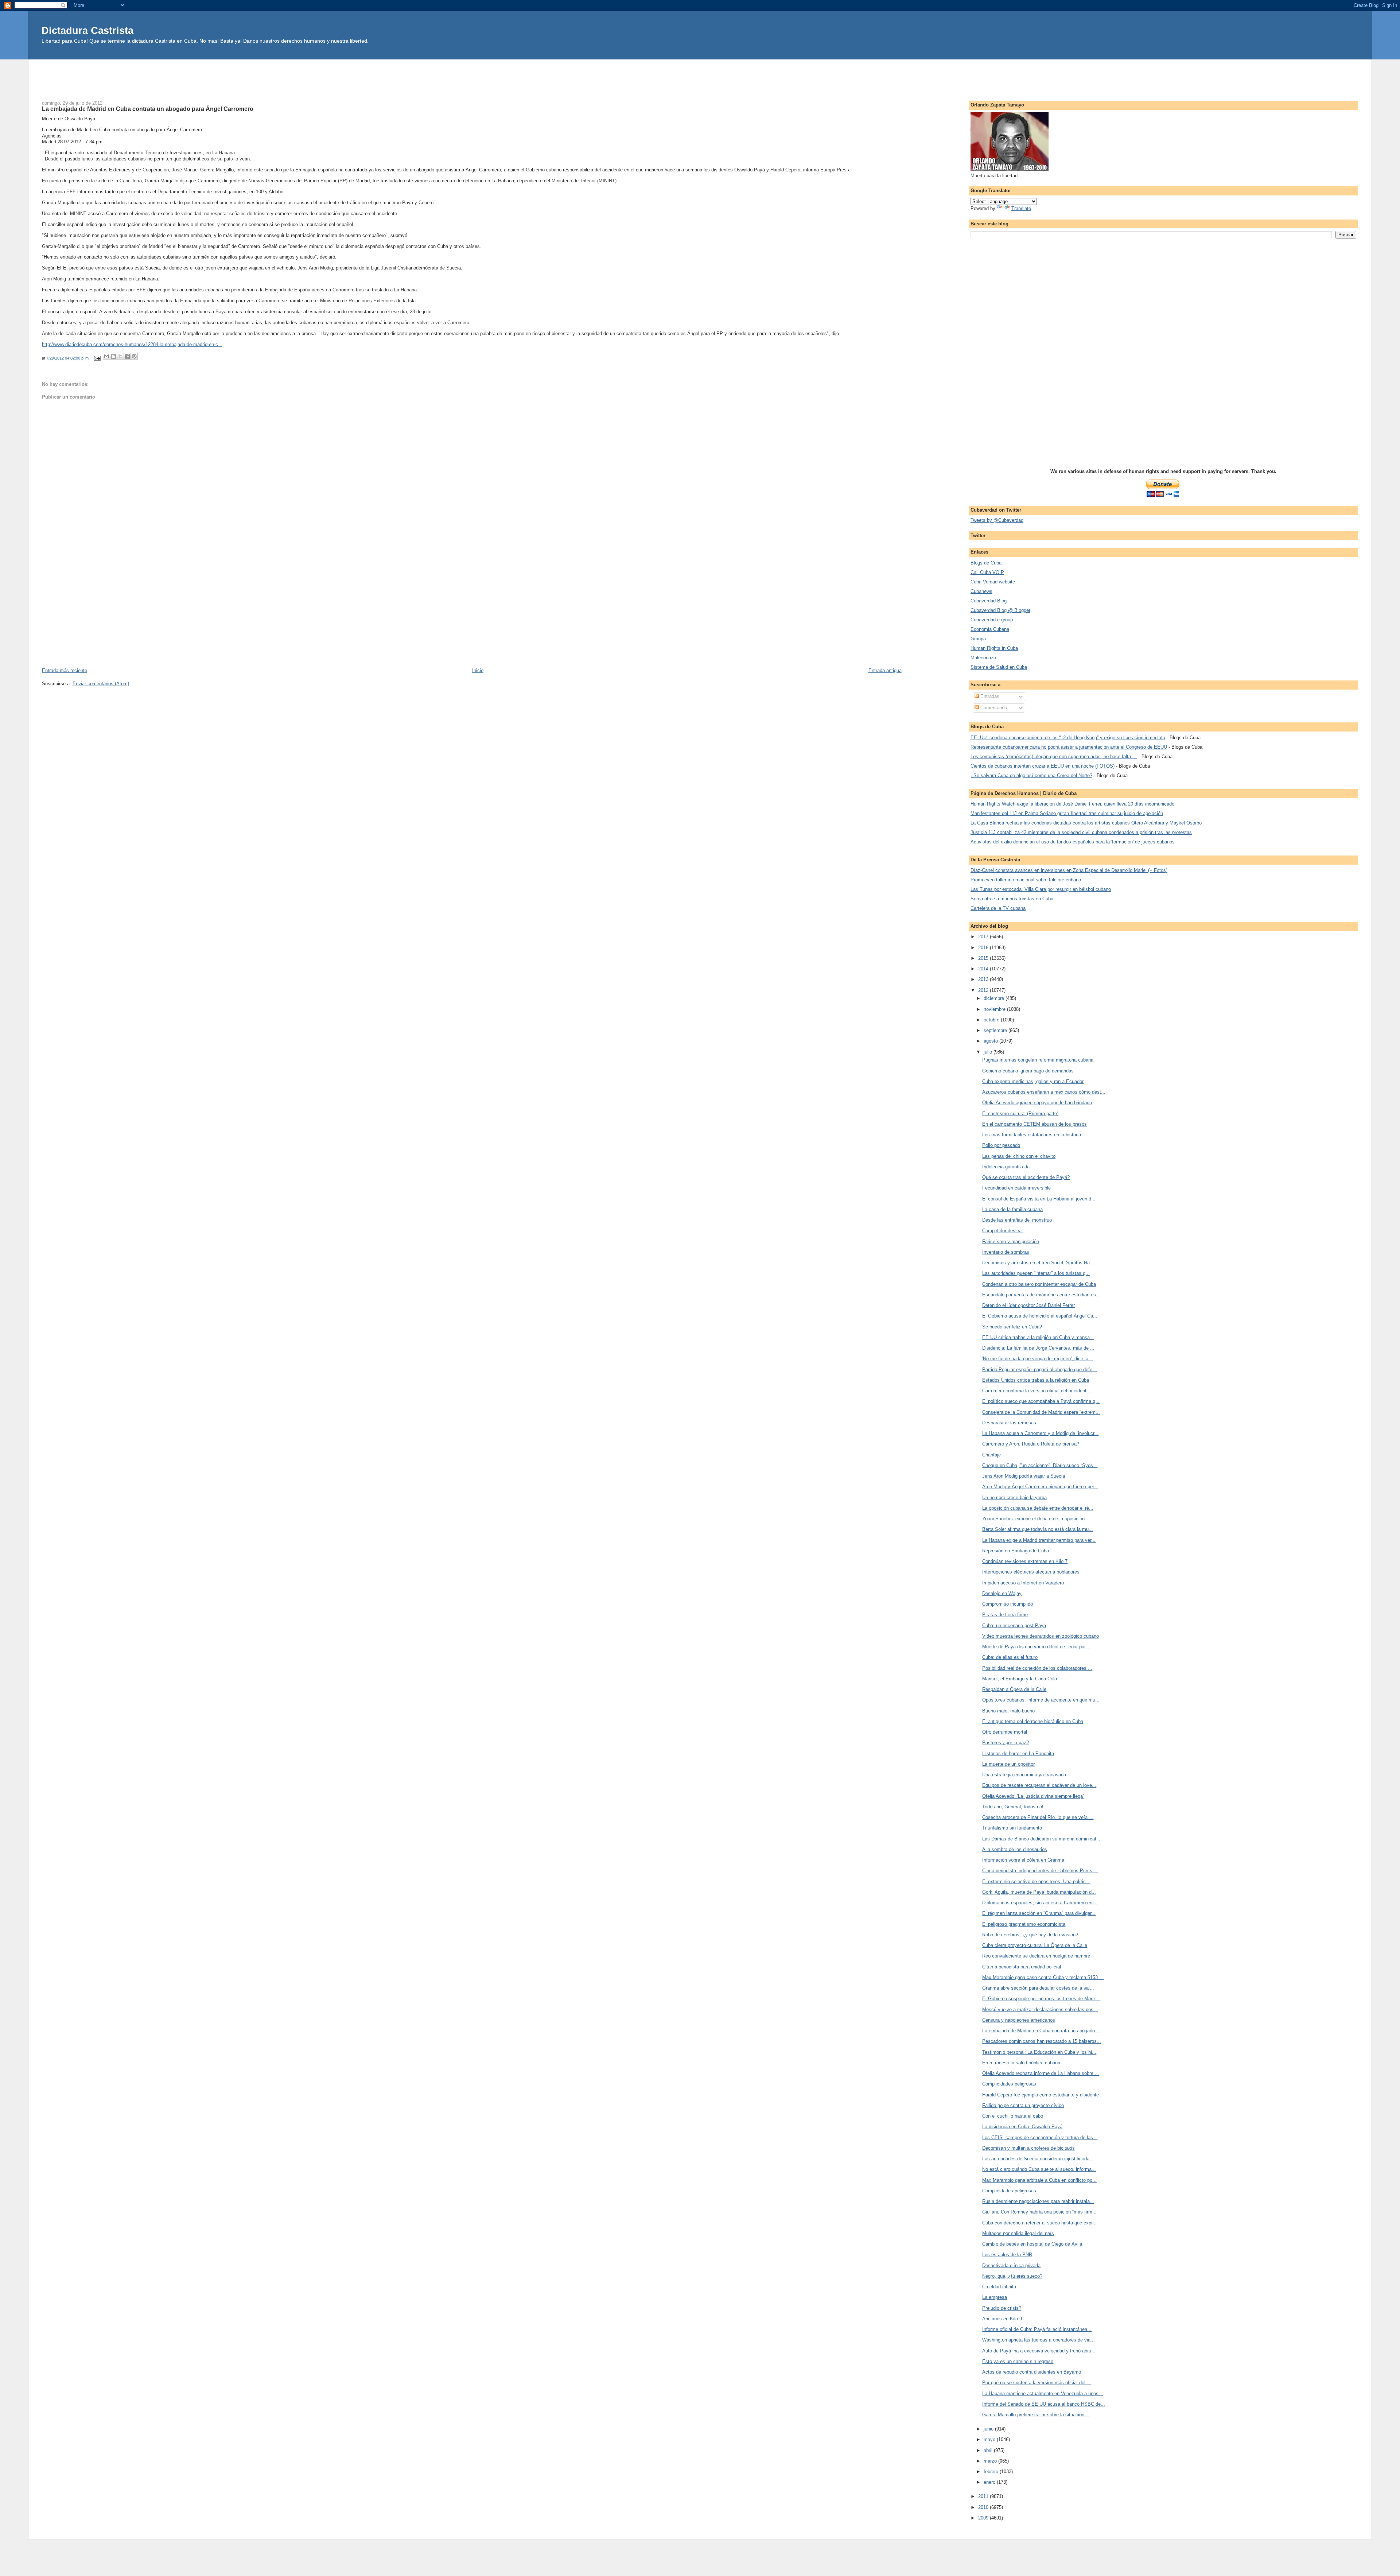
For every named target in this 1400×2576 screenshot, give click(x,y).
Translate (1021, 208)
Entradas (989, 696)
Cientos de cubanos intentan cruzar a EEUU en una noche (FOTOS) (1043, 766)
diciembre (995, 998)
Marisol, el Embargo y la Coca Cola (1020, 1679)
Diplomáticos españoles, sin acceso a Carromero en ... (1040, 1903)
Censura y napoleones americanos (1019, 2020)
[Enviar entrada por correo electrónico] (97, 358)
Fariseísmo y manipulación (1011, 1242)
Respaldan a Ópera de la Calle (1014, 1689)
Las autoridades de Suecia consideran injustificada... (1038, 2159)
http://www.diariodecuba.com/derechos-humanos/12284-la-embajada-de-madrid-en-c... (132, 344)
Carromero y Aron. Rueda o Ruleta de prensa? (1031, 1444)
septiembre (996, 1030)
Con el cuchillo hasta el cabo (1013, 2116)
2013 (984, 979)
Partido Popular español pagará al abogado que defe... (1039, 1370)
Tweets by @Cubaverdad (997, 520)
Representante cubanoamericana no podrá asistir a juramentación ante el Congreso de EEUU (1069, 747)
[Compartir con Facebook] (127, 356)
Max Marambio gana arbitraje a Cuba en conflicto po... (1039, 2180)
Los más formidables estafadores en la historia (1032, 1135)
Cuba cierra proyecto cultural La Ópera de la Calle (1035, 1945)
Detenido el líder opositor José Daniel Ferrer (1028, 1305)
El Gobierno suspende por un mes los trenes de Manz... (1041, 1999)
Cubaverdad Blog (989, 601)
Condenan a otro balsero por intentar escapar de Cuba (1039, 1284)
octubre (992, 1020)
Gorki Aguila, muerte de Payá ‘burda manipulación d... (1039, 1892)
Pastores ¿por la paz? (1006, 1743)
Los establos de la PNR (1007, 2255)
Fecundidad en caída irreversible (1016, 1188)
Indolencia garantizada (1006, 1167)
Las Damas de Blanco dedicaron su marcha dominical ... (1042, 1839)
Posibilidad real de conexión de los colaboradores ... (1037, 1668)
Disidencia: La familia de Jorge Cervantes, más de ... (1038, 1348)
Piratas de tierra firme (1005, 1615)
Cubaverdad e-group (992, 620)
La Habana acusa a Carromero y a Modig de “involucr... (1040, 1433)
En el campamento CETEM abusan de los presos (1035, 1124)
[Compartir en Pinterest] (134, 356)
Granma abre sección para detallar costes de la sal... (1038, 1988)
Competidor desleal (1002, 1231)
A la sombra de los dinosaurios (1015, 1849)
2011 (984, 2496)
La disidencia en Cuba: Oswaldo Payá (1022, 2127)
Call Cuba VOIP (987, 572)
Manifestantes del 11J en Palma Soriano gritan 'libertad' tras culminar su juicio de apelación (1067, 813)
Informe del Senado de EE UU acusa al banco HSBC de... (1044, 2404)
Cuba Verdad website (993, 582)
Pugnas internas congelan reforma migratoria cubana (1038, 1060)
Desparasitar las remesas (1009, 1423)
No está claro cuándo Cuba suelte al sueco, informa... (1039, 2169)
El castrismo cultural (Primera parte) (1020, 1114)
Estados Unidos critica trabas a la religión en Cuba (1036, 1380)
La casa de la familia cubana (1012, 1209)
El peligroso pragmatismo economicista (1024, 1924)
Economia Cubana (990, 629)
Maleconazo (983, 658)
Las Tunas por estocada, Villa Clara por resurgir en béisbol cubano (1041, 889)
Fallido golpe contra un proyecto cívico (1023, 2105)
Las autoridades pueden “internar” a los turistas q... (1036, 1273)
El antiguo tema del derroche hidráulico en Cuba (1033, 1721)
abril (989, 2450)
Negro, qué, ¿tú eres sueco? (1012, 2276)
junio (989, 2429)
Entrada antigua (885, 670)
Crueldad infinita (999, 2287)
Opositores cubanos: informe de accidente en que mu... (1041, 1700)
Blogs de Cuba (986, 563)
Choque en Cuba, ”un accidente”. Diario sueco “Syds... (1040, 1465)
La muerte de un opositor (1008, 1764)
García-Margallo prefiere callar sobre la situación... (1035, 2415)
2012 (984, 990)
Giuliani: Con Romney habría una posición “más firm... (1039, 2212)
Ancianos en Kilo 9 (1002, 2319)
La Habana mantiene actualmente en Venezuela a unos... (1043, 2393)
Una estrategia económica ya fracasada (1024, 1775)
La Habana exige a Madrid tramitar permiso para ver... (1039, 1540)
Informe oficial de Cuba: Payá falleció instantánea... (1037, 2329)
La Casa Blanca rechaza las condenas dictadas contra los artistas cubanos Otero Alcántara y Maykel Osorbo (1086, 823)
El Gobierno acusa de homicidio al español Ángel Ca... (1040, 1316)
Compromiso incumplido (1008, 1604)
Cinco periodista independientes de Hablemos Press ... (1040, 1871)
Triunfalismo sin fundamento (1012, 1828)
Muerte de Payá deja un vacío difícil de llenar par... (1036, 1647)
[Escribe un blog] (113, 356)
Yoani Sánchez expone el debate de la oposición (1033, 1519)
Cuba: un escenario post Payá (1014, 1625)
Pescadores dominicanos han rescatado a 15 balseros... (1042, 2041)
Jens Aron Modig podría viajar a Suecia (1024, 1476)
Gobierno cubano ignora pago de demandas (1028, 1071)
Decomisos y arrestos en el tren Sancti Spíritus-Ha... (1038, 1263)
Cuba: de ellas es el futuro (1010, 1657)
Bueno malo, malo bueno (1008, 1711)
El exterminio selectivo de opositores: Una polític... (1036, 1881)
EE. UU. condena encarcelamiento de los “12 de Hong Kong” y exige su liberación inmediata (1068, 738)
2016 (984, 948)
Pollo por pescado (1001, 1145)
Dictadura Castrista (87, 30)
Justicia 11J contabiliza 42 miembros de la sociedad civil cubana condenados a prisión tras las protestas (1081, 832)
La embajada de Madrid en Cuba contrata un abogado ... (1041, 2031)
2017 (984, 937)
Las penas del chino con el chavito (1019, 1156)
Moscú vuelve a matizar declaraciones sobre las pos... (1040, 2009)
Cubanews (981, 591)
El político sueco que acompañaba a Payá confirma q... (1041, 1401)
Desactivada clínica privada (1011, 2265)
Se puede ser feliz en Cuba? (1012, 1327)
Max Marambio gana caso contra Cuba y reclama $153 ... (1043, 1977)
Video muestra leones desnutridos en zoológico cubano (1041, 1636)
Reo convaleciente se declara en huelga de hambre (1036, 1956)
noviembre (995, 1009)
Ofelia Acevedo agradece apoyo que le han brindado (1037, 1103)
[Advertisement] (700, 76)
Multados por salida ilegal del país (1018, 2233)
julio (989, 1052)
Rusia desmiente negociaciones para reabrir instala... (1038, 2201)
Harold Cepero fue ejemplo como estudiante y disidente (1041, 2095)
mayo (990, 2439)
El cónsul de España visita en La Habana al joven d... (1039, 1199)
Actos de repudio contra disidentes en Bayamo (1032, 2372)
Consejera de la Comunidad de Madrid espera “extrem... (1041, 1412)
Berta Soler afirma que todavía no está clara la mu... (1038, 1529)
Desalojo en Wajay (1002, 1593)
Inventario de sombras (1006, 1252)
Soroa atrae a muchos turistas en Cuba (1012, 899)
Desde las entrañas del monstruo (1017, 1220)
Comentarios (993, 708)
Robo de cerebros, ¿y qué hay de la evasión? (1030, 1935)
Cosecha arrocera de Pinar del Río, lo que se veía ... (1038, 1817)
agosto (991, 1041)
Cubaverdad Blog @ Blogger (1000, 610)
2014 (984, 969)
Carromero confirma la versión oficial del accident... (1037, 1391)
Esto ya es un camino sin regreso (1018, 2361)
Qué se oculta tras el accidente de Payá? (1026, 1177)
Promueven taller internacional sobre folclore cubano (1026, 880)
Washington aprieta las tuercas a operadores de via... (1039, 2340)
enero (990, 2482)
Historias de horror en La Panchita (1018, 1753)
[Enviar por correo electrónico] (106, 356)
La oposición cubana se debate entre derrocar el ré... (1038, 1508)
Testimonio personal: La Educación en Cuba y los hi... (1039, 2052)
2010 (984, 2507)
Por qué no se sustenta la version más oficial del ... (1037, 2383)
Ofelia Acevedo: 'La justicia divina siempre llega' (1033, 1796)
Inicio (478, 670)
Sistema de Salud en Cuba (999, 667)
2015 (984, 958)
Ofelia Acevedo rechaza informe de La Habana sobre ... (1041, 2073)
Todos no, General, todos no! (1013, 1807)
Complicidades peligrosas (1009, 2084)
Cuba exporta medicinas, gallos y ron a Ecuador (1033, 1081)
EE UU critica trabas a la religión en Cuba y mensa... (1038, 1337)
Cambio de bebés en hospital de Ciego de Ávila (1032, 2244)
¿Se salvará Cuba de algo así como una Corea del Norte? (1031, 775)
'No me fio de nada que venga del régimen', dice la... (1037, 1359)
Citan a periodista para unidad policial (1022, 1967)
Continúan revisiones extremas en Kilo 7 (1025, 1561)
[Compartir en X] (120, 356)
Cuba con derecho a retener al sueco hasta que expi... (1039, 2223)
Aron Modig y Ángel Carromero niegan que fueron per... (1040, 1487)
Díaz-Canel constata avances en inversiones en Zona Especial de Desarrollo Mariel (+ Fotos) (1069, 870)
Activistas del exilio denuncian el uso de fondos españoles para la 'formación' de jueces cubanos (1073, 842)
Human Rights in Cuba (994, 648)
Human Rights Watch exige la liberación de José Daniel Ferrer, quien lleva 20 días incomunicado (1072, 804)
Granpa (978, 639)
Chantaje (991, 1455)
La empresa (995, 2297)
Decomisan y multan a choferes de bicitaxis (1028, 2148)
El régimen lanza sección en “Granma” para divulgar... (1039, 1913)
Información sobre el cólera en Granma (1023, 1860)
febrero (992, 2472)
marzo (991, 2461)
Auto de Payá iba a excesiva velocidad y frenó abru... (1039, 2351)
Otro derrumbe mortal (1005, 1732)
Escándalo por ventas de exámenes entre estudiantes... (1041, 1295)
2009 (984, 2518)
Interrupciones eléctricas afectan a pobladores (1031, 1572)
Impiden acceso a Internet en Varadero (1023, 1583)
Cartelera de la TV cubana (998, 908)
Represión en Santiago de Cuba (1016, 1551)
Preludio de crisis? (1002, 2308)
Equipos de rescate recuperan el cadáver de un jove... (1039, 1785)
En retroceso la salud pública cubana (1021, 2063)
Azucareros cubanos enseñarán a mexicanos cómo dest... (1044, 1092)
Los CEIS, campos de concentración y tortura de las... (1040, 2137)
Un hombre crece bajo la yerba (1014, 1498)
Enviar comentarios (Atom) (101, 684)
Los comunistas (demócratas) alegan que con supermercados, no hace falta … (1054, 756)
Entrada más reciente (65, 670)
